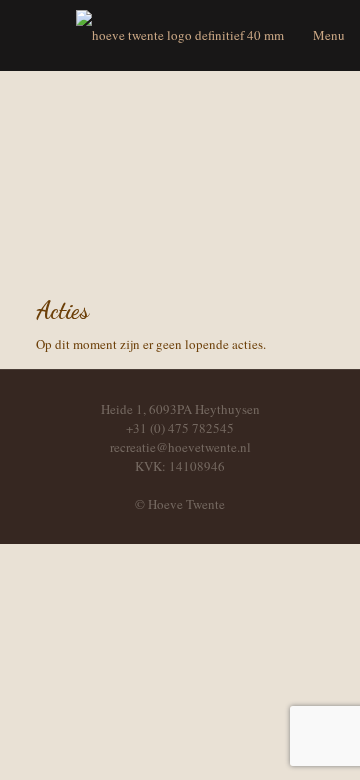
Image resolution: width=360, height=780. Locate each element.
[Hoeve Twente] (180, 35)
